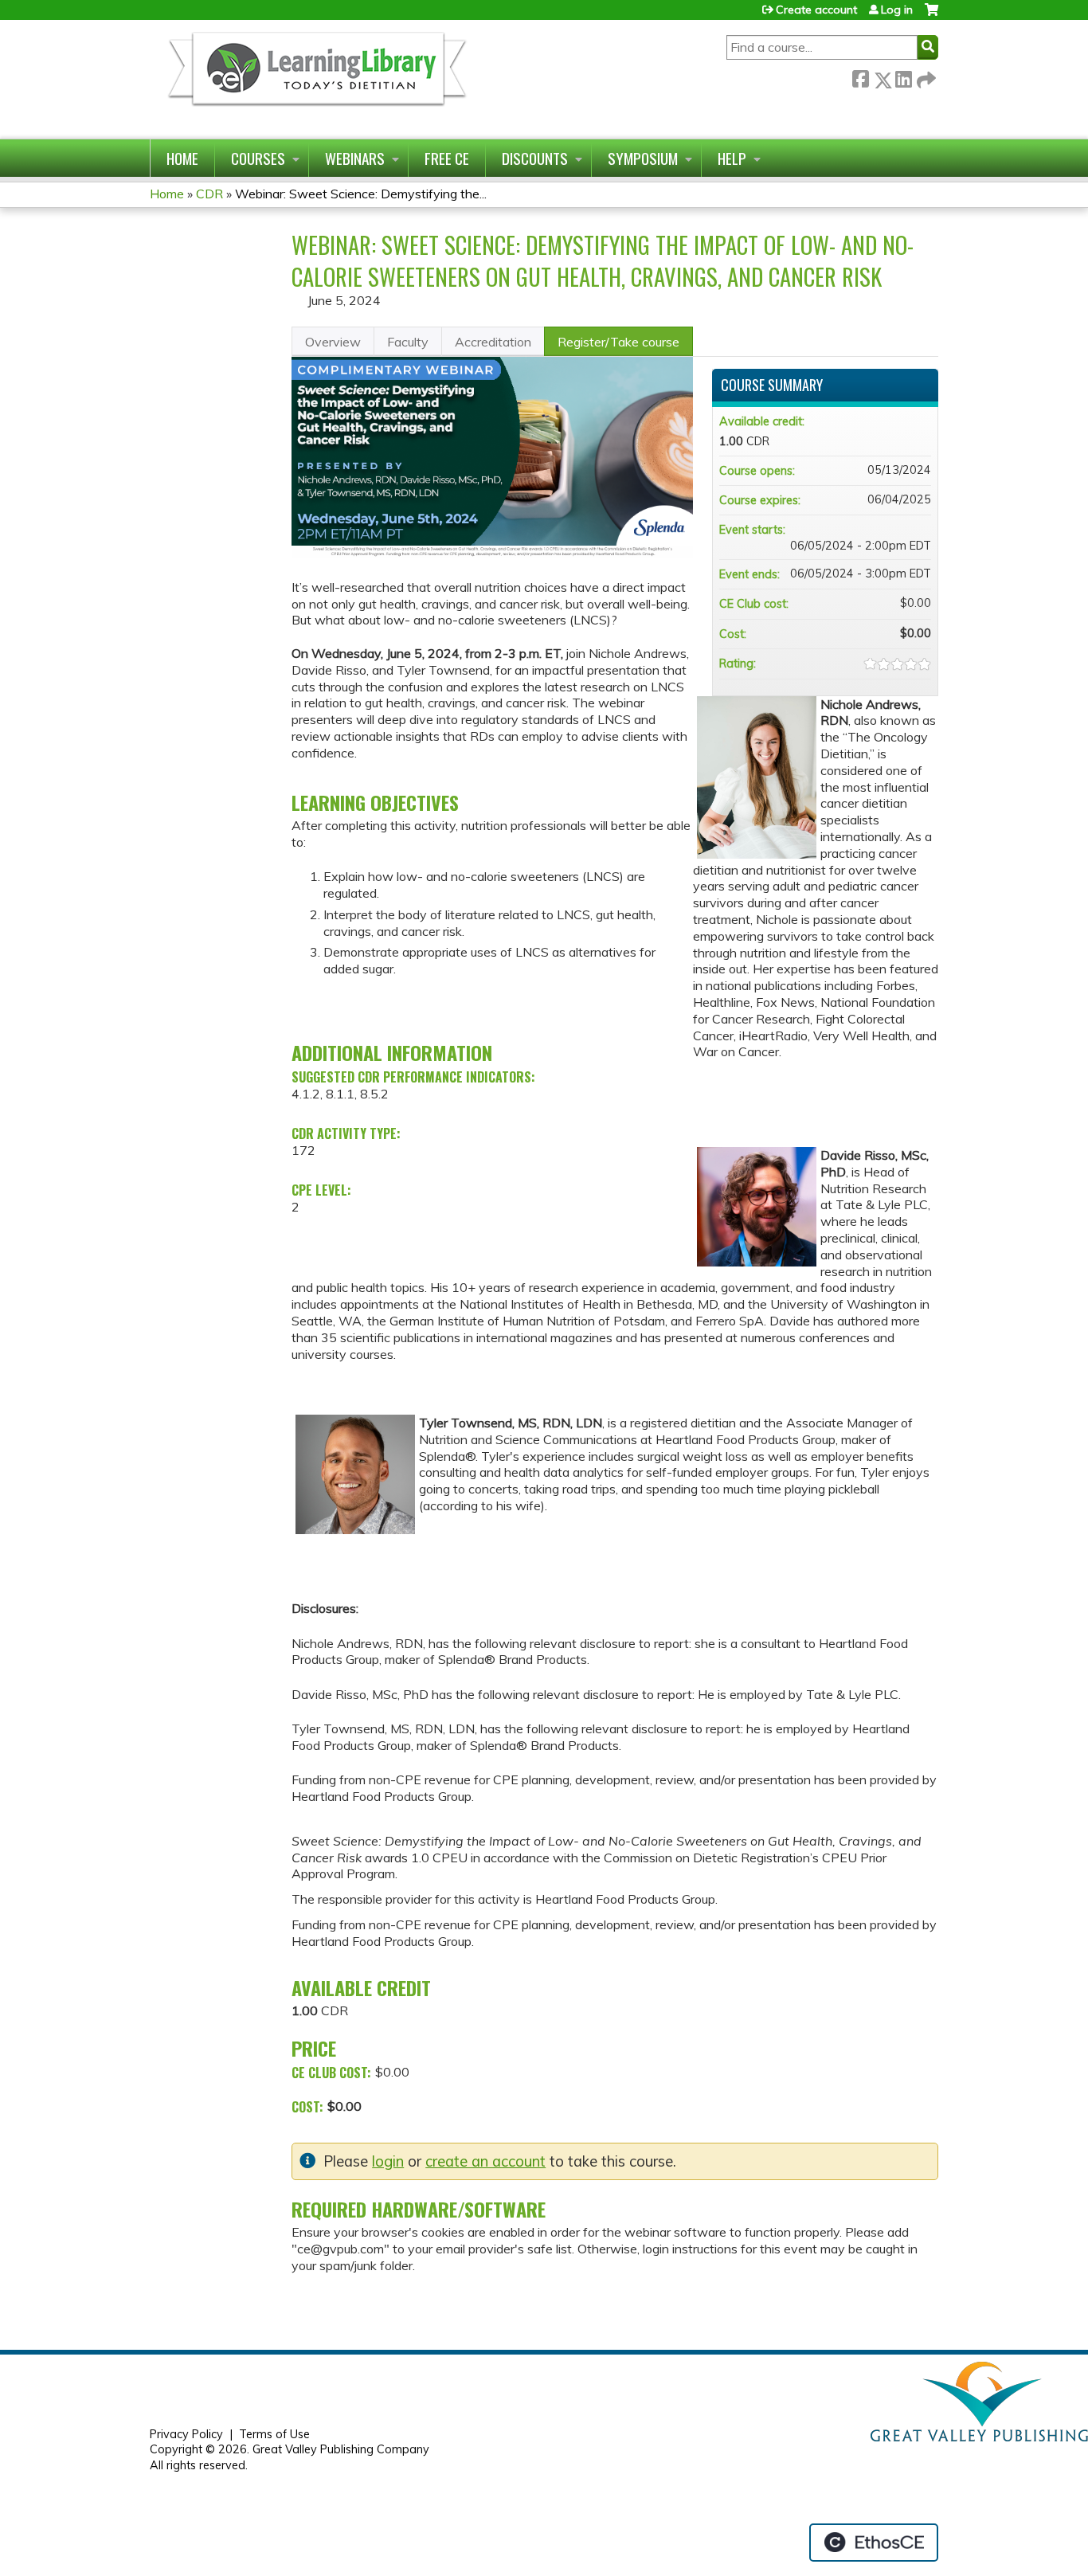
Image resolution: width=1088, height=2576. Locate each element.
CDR (209, 194)
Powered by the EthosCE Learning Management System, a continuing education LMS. (874, 2543)
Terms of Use (274, 2434)
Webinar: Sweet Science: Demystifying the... (361, 194)
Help (732, 158)
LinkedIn (903, 77)
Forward (925, 77)
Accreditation (493, 342)
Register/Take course (618, 342)
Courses (258, 158)
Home (182, 158)
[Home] (316, 79)
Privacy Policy (186, 2434)
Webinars (355, 158)
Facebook (860, 77)
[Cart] (931, 16)
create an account (485, 2161)
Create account (816, 10)
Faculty (408, 342)
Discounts (535, 158)
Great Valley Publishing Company (341, 2449)
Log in (897, 10)
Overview (333, 342)
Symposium (643, 158)
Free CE (447, 158)
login (388, 2161)
